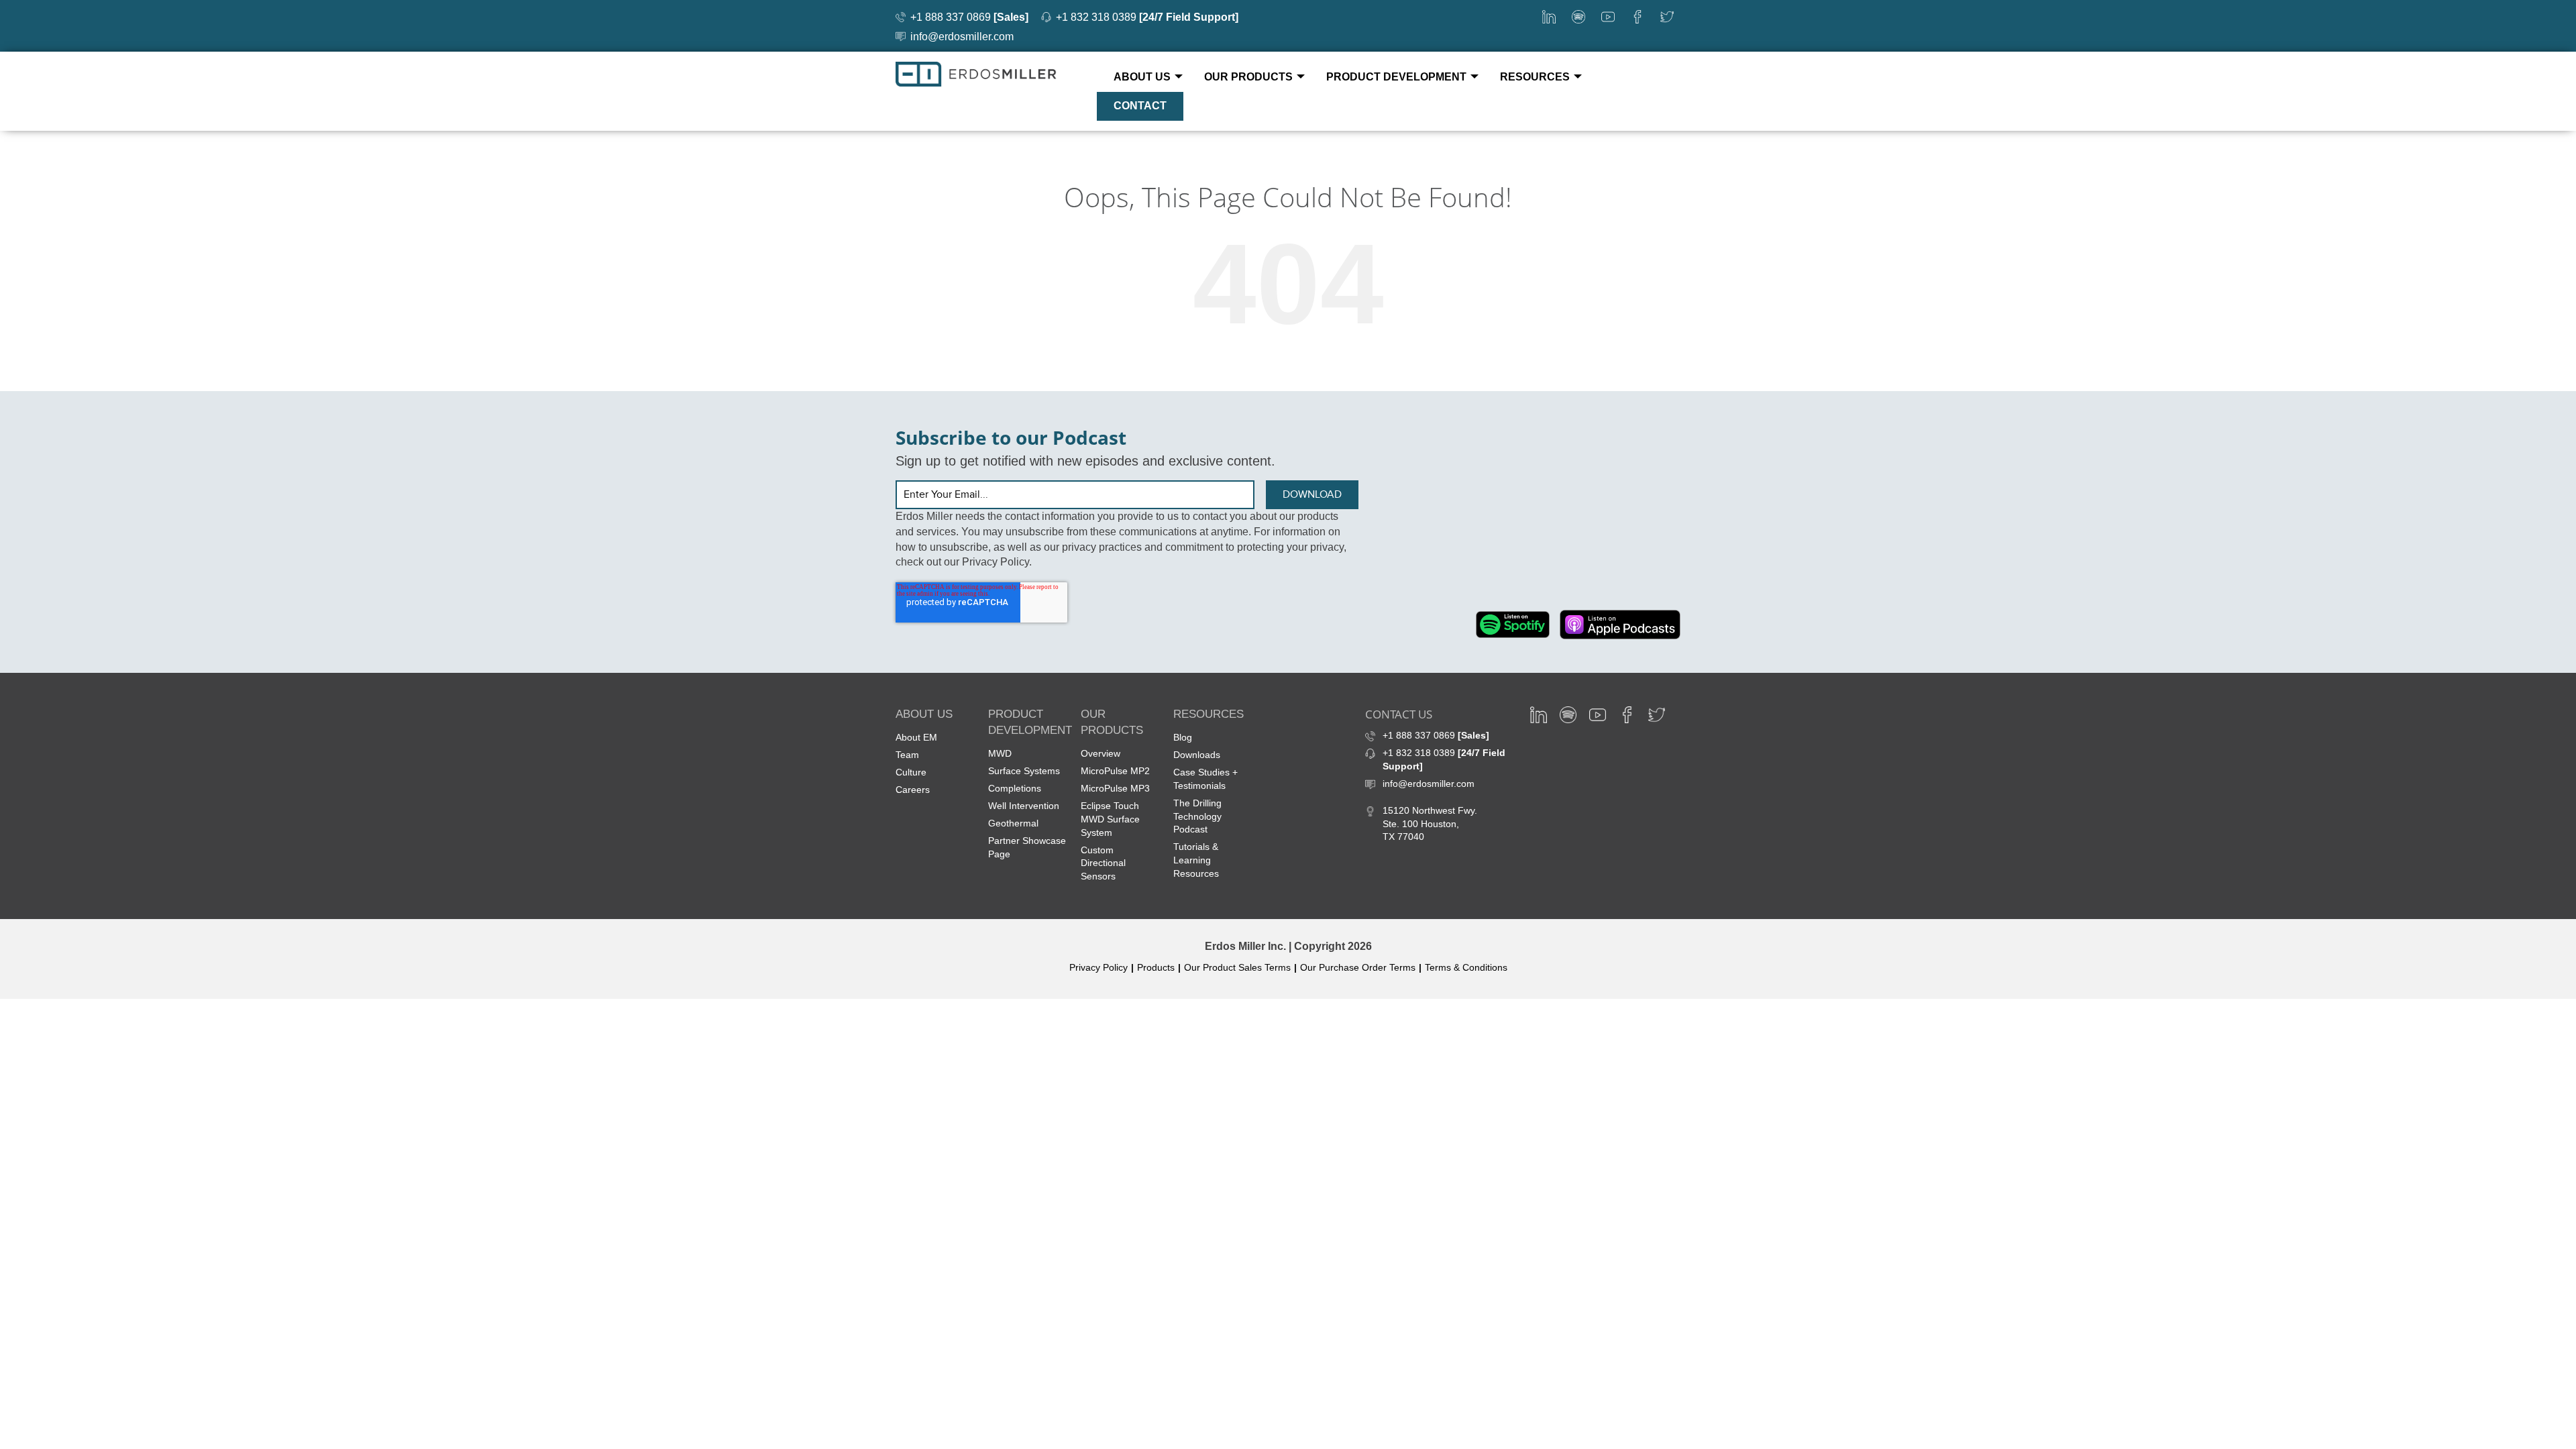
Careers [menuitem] (913, 790)
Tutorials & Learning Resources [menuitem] (1196, 860)
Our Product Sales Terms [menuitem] (1237, 967)
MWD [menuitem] (1000, 753)
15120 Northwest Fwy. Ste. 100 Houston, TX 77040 (1430, 824)
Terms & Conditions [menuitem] (1466, 967)
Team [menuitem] (907, 755)
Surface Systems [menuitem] (1024, 771)
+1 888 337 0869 (969, 17)
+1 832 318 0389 (1147, 17)
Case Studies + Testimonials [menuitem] (1205, 779)
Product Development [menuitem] (1396, 77)
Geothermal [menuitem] (1013, 823)
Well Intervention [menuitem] (1024, 806)
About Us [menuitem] (1142, 77)
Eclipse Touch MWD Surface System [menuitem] (1110, 819)
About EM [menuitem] (916, 737)
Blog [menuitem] (1183, 737)
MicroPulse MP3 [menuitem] (1115, 788)
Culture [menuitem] (911, 772)
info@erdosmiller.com (962, 37)
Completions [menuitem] (1015, 788)
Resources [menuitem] (1535, 77)
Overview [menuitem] (1101, 753)
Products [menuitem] (1156, 967)
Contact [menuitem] (1140, 106)
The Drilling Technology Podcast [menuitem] (1197, 816)
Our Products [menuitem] (1248, 77)
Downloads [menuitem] (1197, 755)
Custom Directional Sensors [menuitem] (1103, 863)
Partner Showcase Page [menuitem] (1027, 847)
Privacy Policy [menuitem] (1098, 967)
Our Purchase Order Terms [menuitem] (1358, 967)
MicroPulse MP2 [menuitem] (1115, 771)
